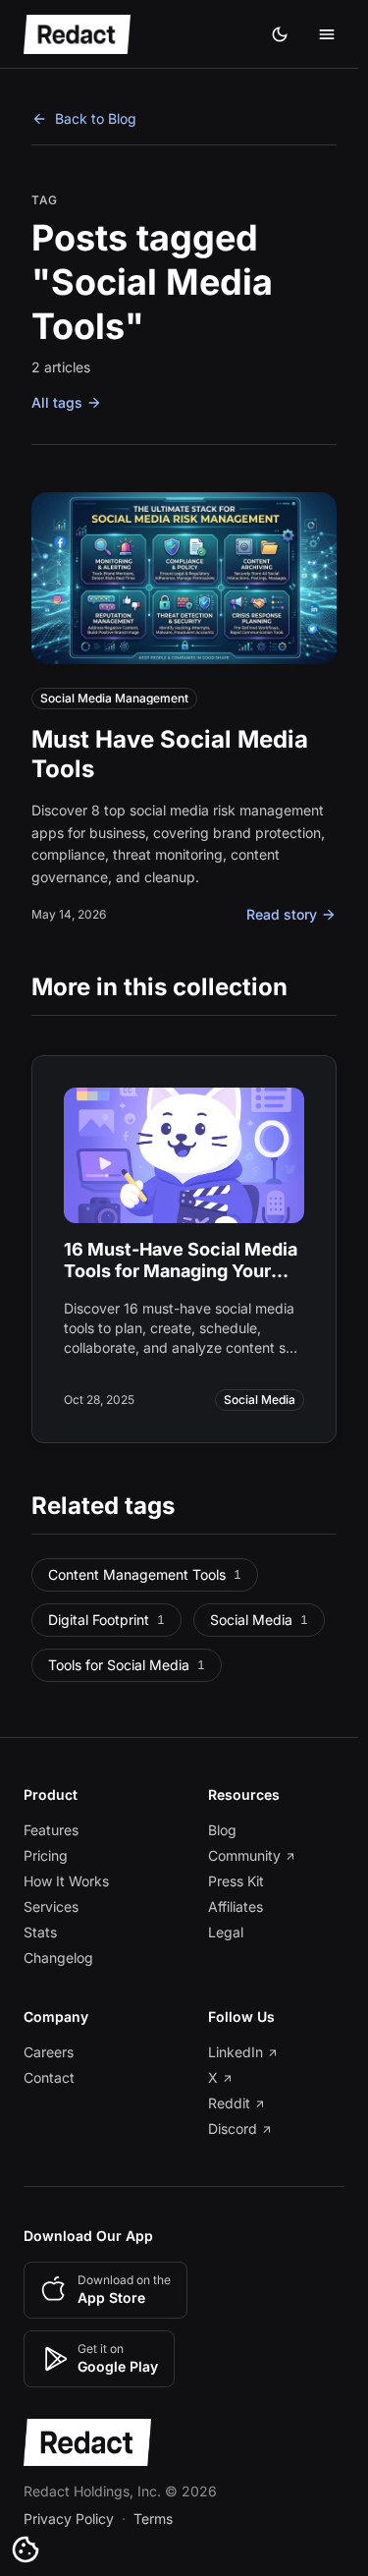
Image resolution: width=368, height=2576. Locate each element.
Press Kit (236, 1881)
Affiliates (236, 1906)
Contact (49, 2077)
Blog (222, 1830)
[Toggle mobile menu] (327, 34)
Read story (282, 914)
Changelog (58, 1958)
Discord (233, 2128)
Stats (40, 1932)
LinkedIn (236, 2052)
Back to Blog (96, 118)
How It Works (66, 1881)
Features (51, 1830)
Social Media (259, 1620)
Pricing (46, 1855)
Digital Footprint (106, 1620)
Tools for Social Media (127, 1665)
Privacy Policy (69, 2519)
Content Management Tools (145, 1574)
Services (51, 1906)
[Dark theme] (280, 34)
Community (244, 1855)
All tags (57, 402)
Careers (49, 2052)
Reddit (229, 2103)
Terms (153, 2519)
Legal (226, 1932)
